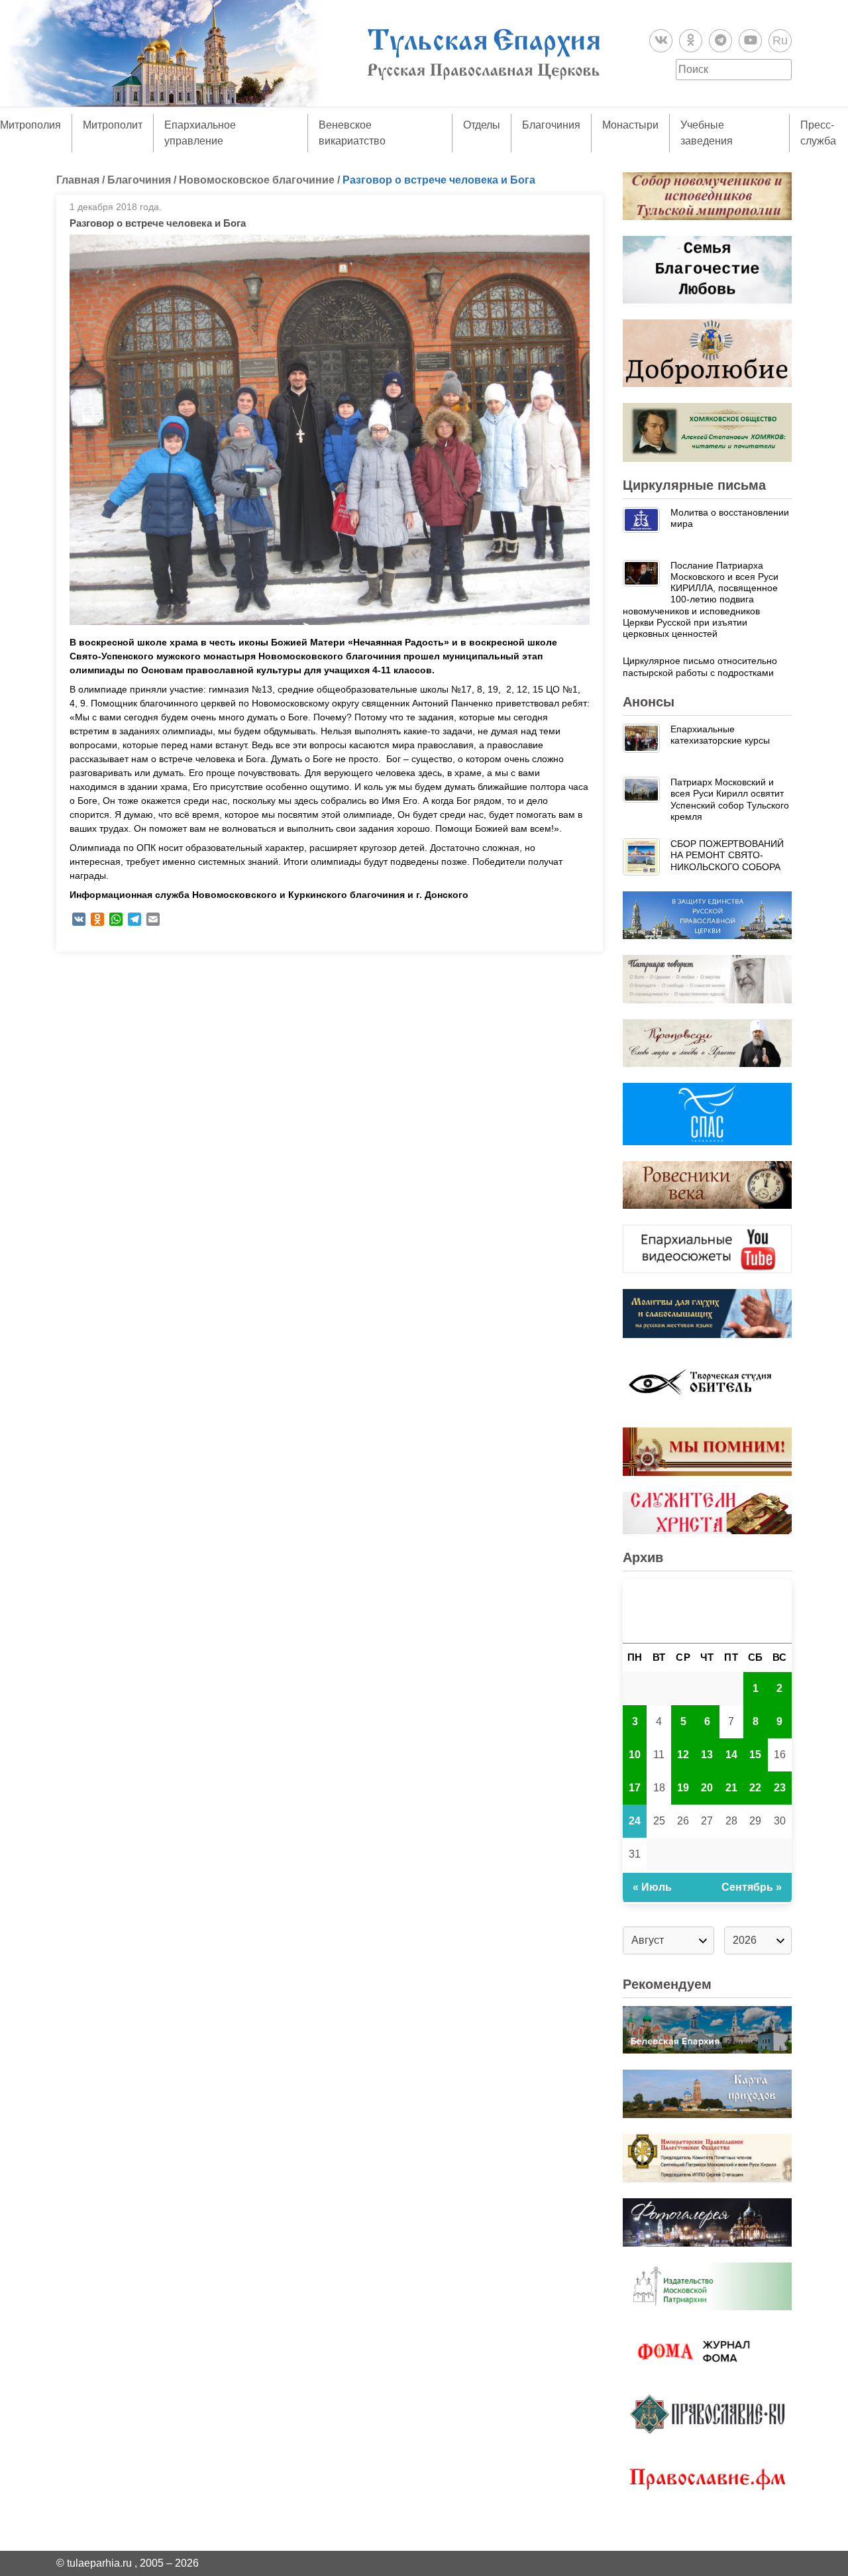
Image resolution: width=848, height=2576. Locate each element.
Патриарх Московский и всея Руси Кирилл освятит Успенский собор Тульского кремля (730, 799)
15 (755, 1755)
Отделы (482, 125)
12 (683, 1755)
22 (755, 1788)
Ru (780, 40)
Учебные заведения (707, 133)
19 (683, 1788)
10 (635, 1755)
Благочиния (551, 125)
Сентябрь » (752, 1887)
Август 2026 (707, 1611)
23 (780, 1788)
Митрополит (113, 125)
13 (707, 1755)
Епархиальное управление (200, 133)
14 (731, 1755)
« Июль (652, 1887)
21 (731, 1788)
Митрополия (30, 125)
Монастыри (630, 125)
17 (635, 1788)
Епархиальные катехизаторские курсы (720, 735)
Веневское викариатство (352, 133)
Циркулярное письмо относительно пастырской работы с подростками (700, 666)
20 (707, 1788)
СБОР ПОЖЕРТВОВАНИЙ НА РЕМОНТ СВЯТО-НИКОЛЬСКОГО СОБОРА (727, 855)
